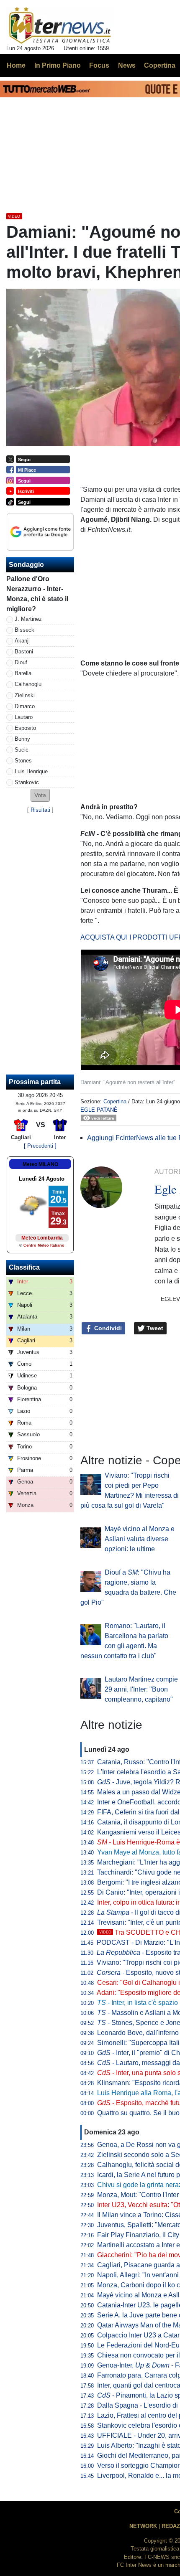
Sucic (22, 750)
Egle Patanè (99, 1110)
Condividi (107, 1328)
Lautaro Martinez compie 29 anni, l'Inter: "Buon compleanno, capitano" (141, 1689)
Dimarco (25, 706)
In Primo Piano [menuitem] (58, 65)
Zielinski (25, 695)
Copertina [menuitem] (160, 65)
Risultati (40, 810)
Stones (23, 761)
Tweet (154, 1328)
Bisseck (24, 630)
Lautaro (24, 717)
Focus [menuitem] (99, 65)
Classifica (24, 1267)
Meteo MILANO (40, 1164)
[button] (40, 795)
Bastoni (24, 652)
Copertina (115, 1101)
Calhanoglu (28, 684)
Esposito (25, 728)
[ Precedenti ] (40, 1146)
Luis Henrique (31, 771)
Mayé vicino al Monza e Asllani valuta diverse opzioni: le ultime (140, 1539)
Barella (23, 673)
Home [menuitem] (16, 65)
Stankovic (27, 782)
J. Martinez (28, 619)
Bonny (22, 739)
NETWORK (143, 2526)
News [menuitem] (127, 65)
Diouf (21, 662)
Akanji (22, 641)
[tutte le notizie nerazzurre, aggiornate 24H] (60, 25)
